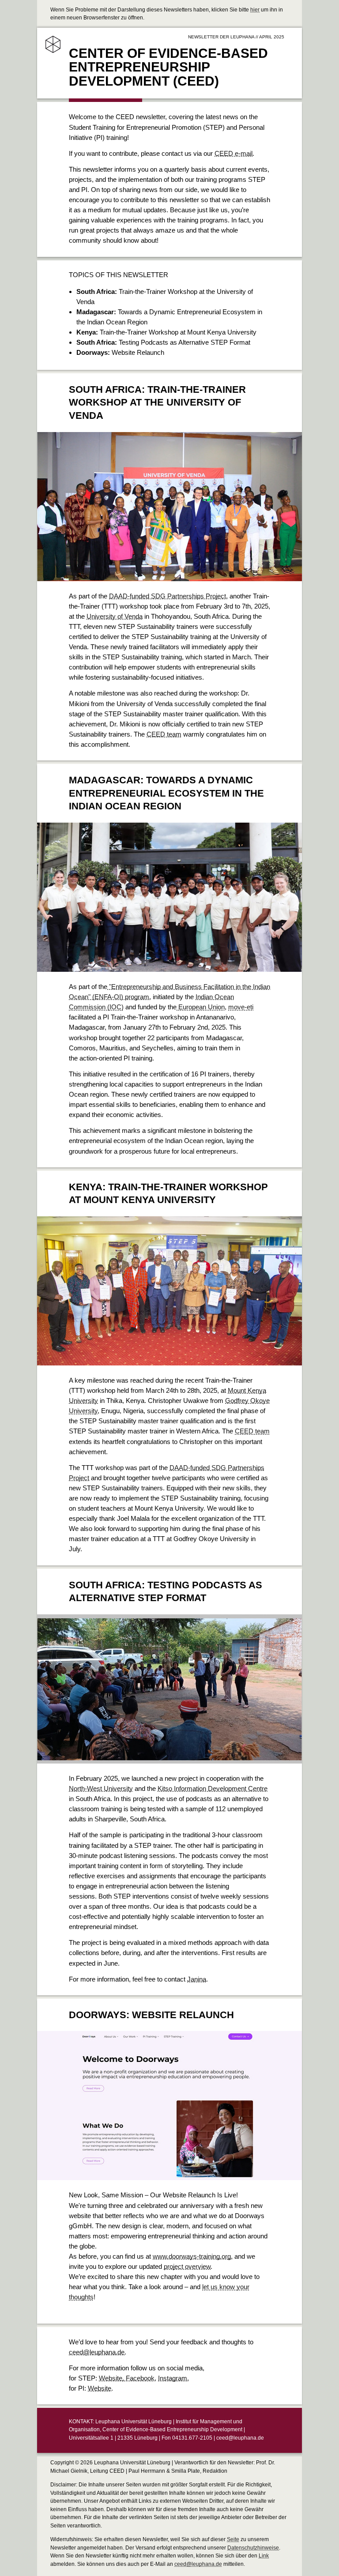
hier (255, 10)
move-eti (241, 1007)
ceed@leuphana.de (97, 2352)
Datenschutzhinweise (253, 2548)
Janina (197, 1979)
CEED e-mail (234, 153)
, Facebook (138, 2378)
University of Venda (115, 616)
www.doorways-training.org (192, 2256)
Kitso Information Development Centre (213, 1788)
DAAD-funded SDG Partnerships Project (168, 596)
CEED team (164, 734)
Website (111, 2378)
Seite (233, 2539)
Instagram (173, 2378)
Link (264, 2556)
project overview (187, 2266)
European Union (201, 1007)
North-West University (101, 1788)
